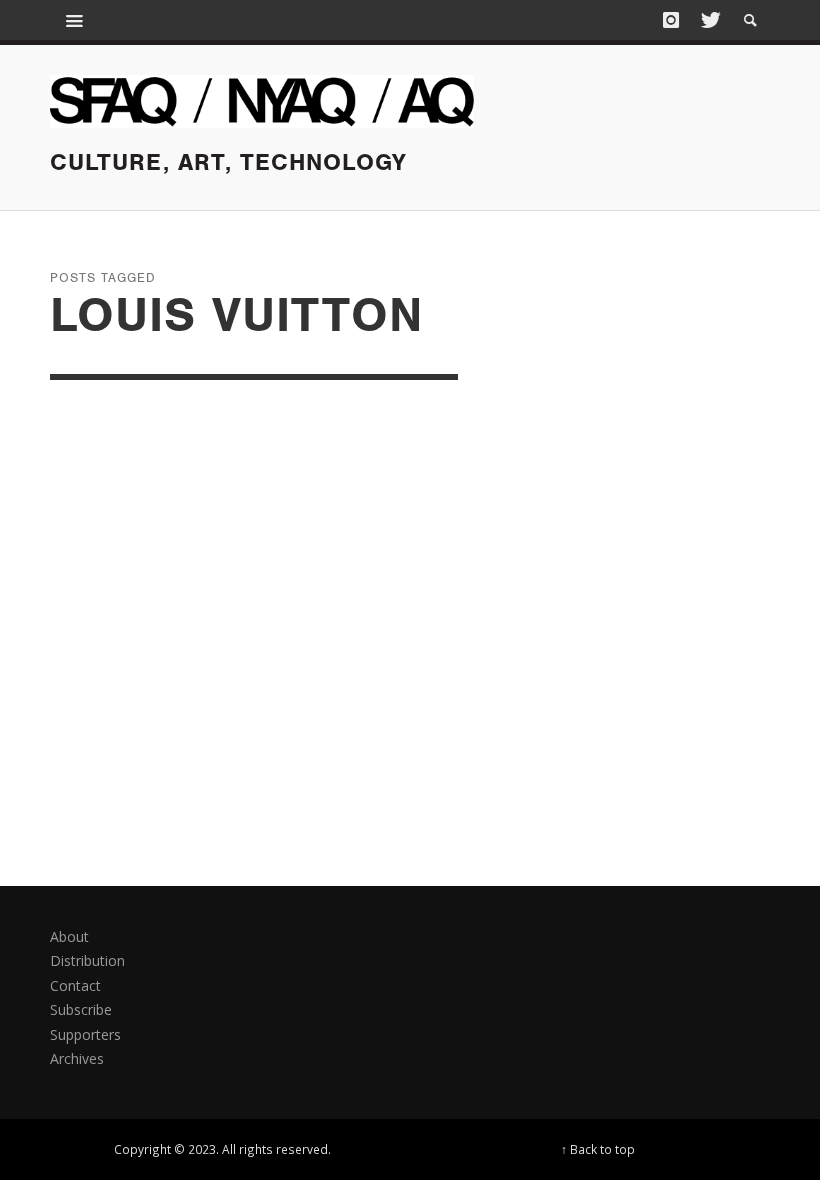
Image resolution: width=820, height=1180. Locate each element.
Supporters (85, 1034)
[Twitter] (709, 20)
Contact (75, 985)
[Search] (75, 20)
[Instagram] (671, 20)
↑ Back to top (598, 1149)
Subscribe (81, 1009)
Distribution (87, 960)
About (69, 936)
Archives (77, 1058)
